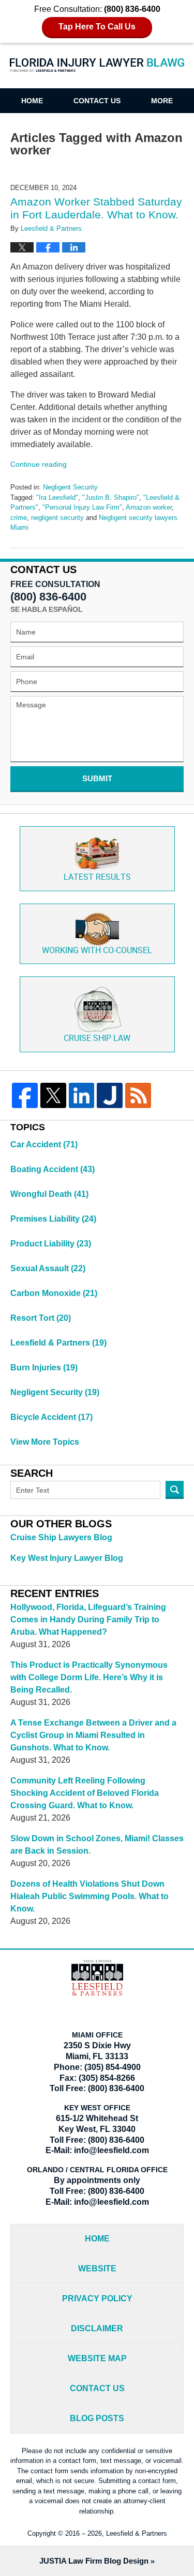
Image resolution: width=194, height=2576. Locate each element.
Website (97, 2269)
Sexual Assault (48, 1268)
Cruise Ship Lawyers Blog (61, 1537)
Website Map (97, 2358)
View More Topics (45, 1442)
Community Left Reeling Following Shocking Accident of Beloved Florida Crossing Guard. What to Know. (85, 1793)
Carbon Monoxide (54, 1293)
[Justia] (110, 1096)
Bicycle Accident (51, 1417)
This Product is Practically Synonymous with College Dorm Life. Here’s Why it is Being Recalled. (89, 1677)
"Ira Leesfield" (57, 497)
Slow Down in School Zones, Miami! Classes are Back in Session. (97, 1845)
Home (32, 101)
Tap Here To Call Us (97, 27)
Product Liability (51, 1244)
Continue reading (39, 464)
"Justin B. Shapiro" (111, 497)
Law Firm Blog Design (94, 2561)
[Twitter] (53, 1096)
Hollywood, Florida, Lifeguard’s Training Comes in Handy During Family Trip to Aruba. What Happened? (88, 1619)
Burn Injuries (44, 1368)
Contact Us (97, 101)
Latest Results (97, 878)
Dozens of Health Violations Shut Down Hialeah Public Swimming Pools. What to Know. (89, 1896)
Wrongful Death (49, 1194)
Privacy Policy (97, 2298)
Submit (97, 778)
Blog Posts (97, 2418)
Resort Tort (41, 1318)
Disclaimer (97, 2328)
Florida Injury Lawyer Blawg (97, 71)
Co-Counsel (97, 951)
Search (175, 1490)
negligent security (57, 518)
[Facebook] (25, 1096)
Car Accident (44, 1144)
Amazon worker (149, 507)
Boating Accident (53, 1169)
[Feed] (138, 1096)
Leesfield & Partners (58, 1343)
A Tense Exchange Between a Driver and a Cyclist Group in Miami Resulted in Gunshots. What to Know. (93, 1735)
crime (19, 518)
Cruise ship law (97, 1039)
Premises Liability (53, 1219)
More (162, 101)
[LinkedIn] (82, 1096)
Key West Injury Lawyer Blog (67, 1558)
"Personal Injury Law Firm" (82, 507)
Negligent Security (70, 487)
